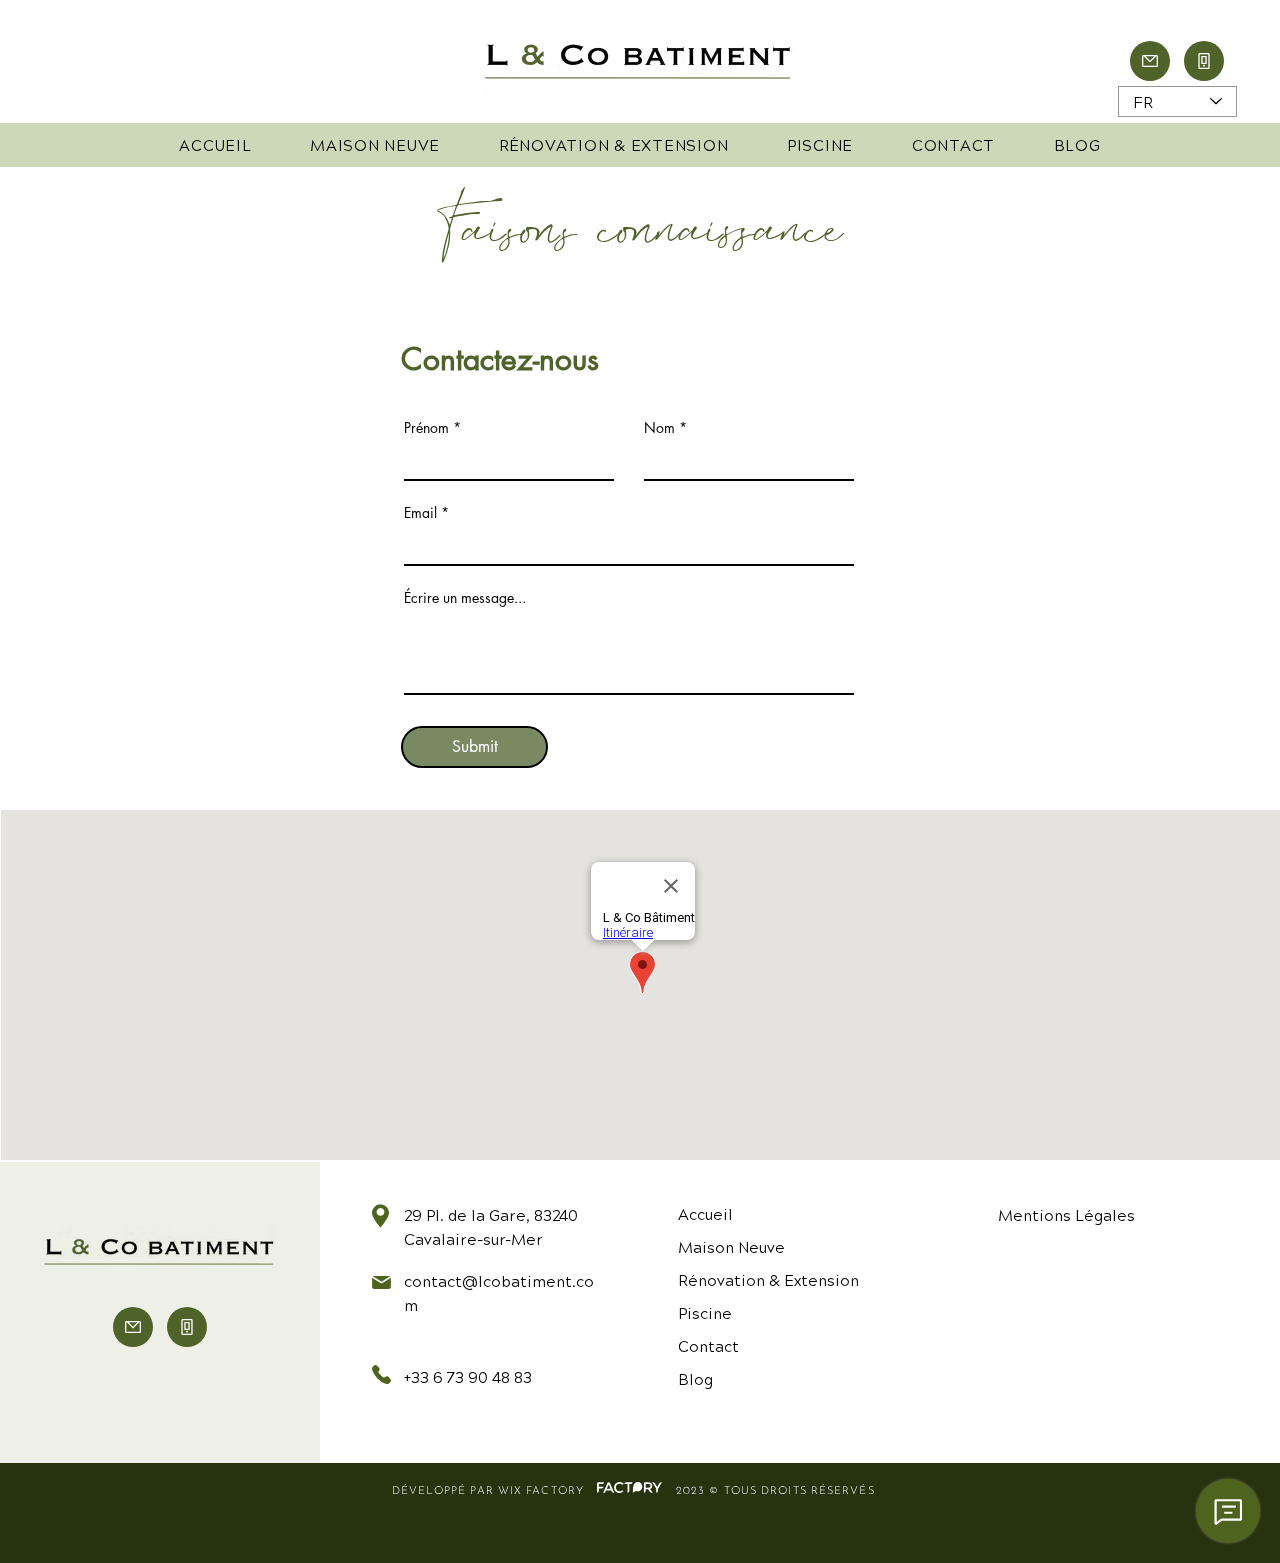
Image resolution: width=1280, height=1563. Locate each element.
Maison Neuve (731, 1246)
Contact (708, 1345)
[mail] (1150, 61)
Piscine (705, 1312)
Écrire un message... (465, 598)
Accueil (705, 1213)
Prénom (426, 428)
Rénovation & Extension (768, 1279)
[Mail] (133, 1327)
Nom (659, 428)
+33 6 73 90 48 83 (468, 1376)
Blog (695, 1378)
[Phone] (1204, 61)
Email (420, 513)
